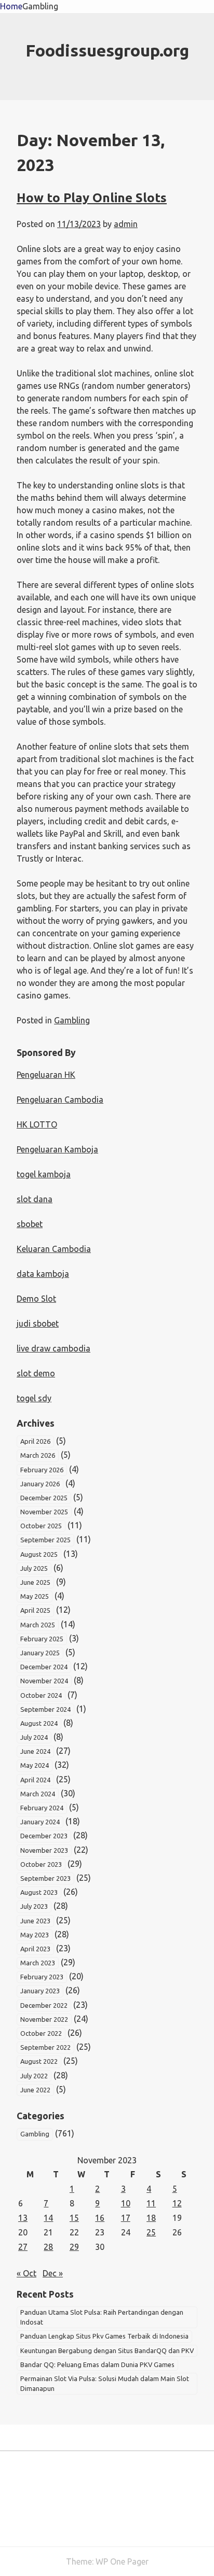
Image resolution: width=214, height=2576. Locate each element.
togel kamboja (44, 1174)
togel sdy (34, 1398)
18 (151, 2218)
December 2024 (44, 1667)
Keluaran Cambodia (54, 1249)
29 (74, 2247)
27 (23, 2247)
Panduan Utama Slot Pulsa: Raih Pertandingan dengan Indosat (102, 2317)
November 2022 (44, 2019)
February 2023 (42, 1977)
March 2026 (38, 1455)
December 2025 (44, 1498)
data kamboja (43, 1274)
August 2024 (39, 1723)
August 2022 (39, 2061)
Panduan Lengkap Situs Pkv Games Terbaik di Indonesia (104, 2336)
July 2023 (34, 1906)
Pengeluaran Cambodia (60, 1100)
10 (126, 2203)
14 (48, 2218)
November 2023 (44, 1850)
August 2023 (39, 1892)
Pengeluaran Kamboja (57, 1149)
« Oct (26, 2273)
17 (126, 2218)
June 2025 (35, 1582)
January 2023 (40, 1991)
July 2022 (34, 2076)
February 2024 (42, 1808)
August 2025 (39, 1554)
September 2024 (45, 1709)
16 (100, 2218)
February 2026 (42, 1470)
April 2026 (35, 1441)
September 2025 (45, 1540)
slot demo (36, 1373)
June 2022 (35, 2090)
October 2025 (41, 1526)
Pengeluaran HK (46, 1075)
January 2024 (40, 1822)
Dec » (53, 2273)
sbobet (30, 1224)
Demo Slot (36, 1299)
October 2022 (41, 2033)
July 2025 (34, 1568)
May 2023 (35, 1935)
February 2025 (42, 1639)
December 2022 (44, 2005)
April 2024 (35, 1780)
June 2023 (35, 1921)
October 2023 (41, 1864)
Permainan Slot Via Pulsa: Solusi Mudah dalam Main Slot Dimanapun (105, 2383)
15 (74, 2218)
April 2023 (35, 1949)
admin (126, 224)
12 (177, 2203)
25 (151, 2232)
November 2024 (44, 1681)
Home (11, 6)
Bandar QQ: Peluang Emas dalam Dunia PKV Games (97, 2364)
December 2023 (44, 1836)
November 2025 (44, 1512)
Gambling (40, 6)
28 (48, 2247)
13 (23, 2218)
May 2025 (35, 1596)
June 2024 (35, 1751)
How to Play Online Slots (92, 198)
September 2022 (45, 2047)
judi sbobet (38, 1324)
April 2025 (35, 1610)
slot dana (35, 1199)
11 (151, 2203)
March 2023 (38, 1963)
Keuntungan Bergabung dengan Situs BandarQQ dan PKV (107, 2350)
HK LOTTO (37, 1124)
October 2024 (41, 1695)
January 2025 (40, 1653)
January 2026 (40, 1484)
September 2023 (45, 1878)
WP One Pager (122, 2561)
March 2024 (38, 1794)
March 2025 (38, 1625)
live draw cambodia (53, 1348)
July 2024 (34, 1737)
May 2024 (35, 1765)
